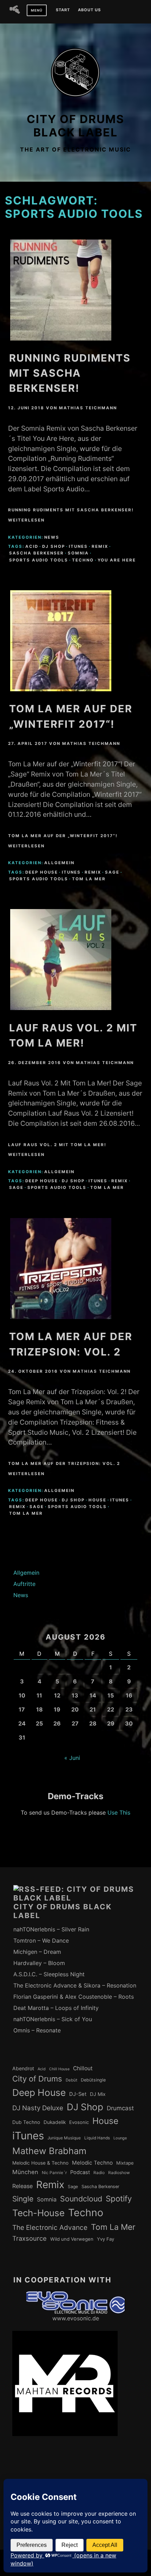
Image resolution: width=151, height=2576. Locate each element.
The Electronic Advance (50, 2228)
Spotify (119, 2198)
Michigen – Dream (37, 1952)
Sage (112, 872)
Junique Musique (64, 2138)
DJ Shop (54, 546)
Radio (99, 2173)
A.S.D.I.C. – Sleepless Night (49, 1974)
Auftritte (24, 1584)
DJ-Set (78, 2094)
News (52, 537)
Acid (32, 546)
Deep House (42, 872)
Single (23, 2199)
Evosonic (79, 2122)
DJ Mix (98, 2094)
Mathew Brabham (49, 2151)
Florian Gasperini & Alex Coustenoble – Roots (74, 1997)
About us (89, 10)
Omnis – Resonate (37, 2030)
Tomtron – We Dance (41, 1941)
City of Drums (37, 2079)
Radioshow (119, 2173)
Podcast (80, 2172)
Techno (83, 560)
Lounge (120, 2138)
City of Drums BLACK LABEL (75, 126)
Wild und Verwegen (72, 2239)
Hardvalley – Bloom (39, 1963)
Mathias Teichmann (88, 408)
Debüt (71, 2080)
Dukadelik (55, 2122)
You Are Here (117, 560)
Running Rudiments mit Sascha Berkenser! (70, 373)
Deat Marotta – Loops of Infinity (56, 2008)
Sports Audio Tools (39, 560)
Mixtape (125, 2163)
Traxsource (29, 2238)
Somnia (78, 553)
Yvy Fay (106, 2239)
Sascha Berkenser (37, 553)
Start (63, 10)
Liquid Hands (97, 2138)
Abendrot (23, 2068)
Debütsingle (93, 2080)
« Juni (72, 1758)
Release (22, 2186)
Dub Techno (26, 2122)
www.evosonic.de (76, 2318)
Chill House (59, 2069)
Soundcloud (81, 2199)
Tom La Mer (89, 879)
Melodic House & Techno (40, 2163)
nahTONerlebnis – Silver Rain (51, 1929)
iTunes (78, 546)
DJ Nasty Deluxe (38, 2108)
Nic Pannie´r (54, 2173)
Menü (37, 10)
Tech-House (38, 2213)
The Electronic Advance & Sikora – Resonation (75, 1985)
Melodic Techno (92, 2163)
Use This (119, 1812)
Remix (100, 546)
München (25, 2172)
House (97, 1500)
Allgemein (59, 863)
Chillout (83, 2068)
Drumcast (120, 2108)
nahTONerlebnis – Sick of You (53, 2019)
